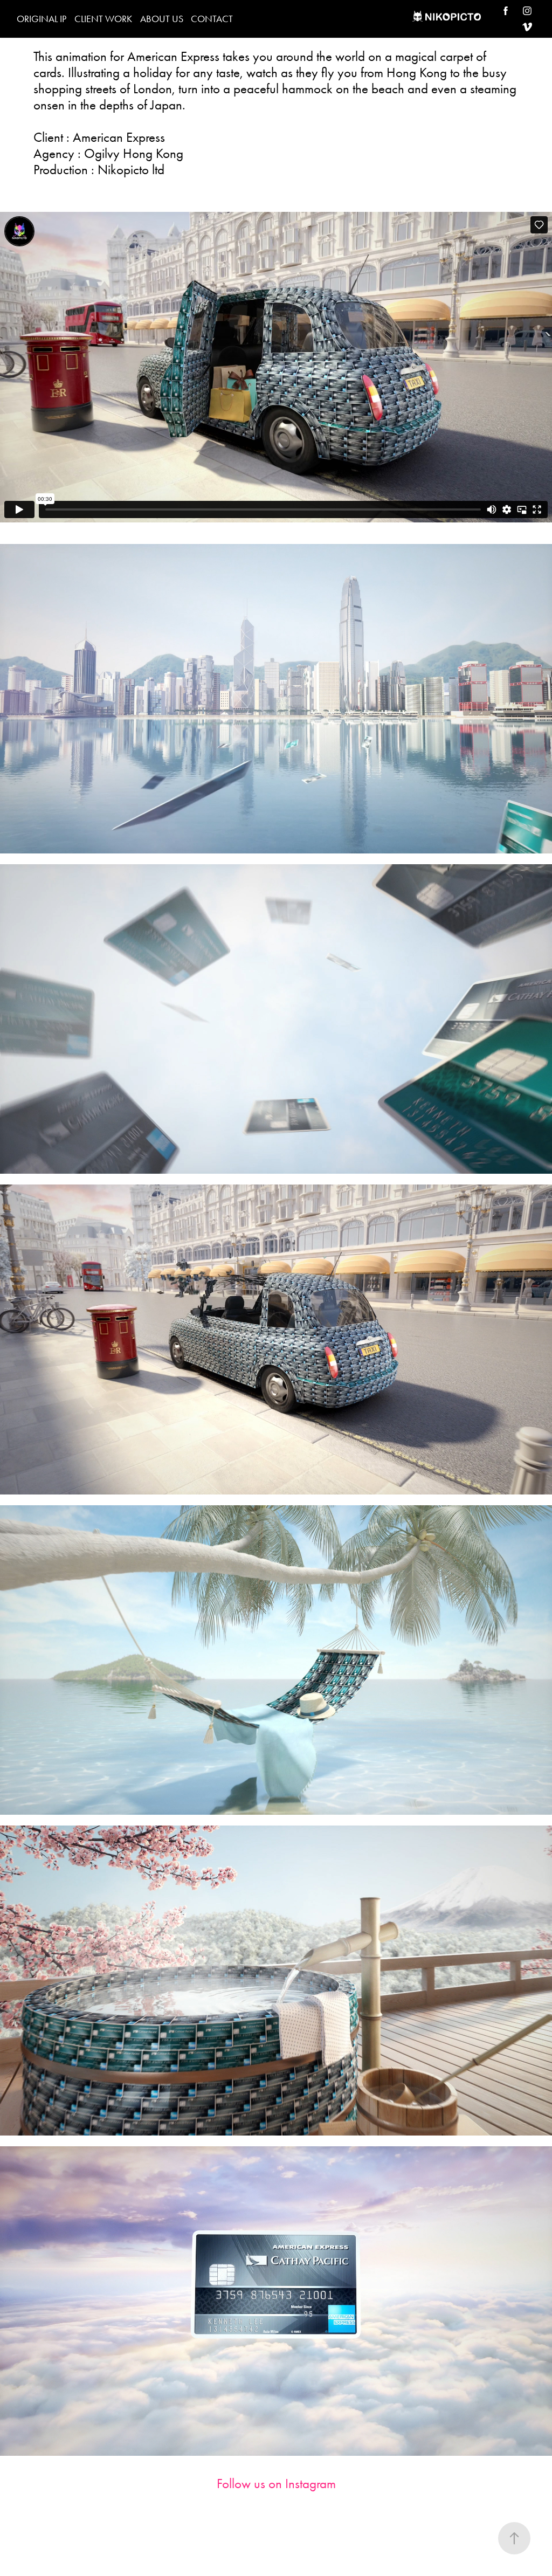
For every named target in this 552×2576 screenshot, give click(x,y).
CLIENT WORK (103, 19)
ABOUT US (162, 19)
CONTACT (212, 19)
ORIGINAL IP (42, 19)
